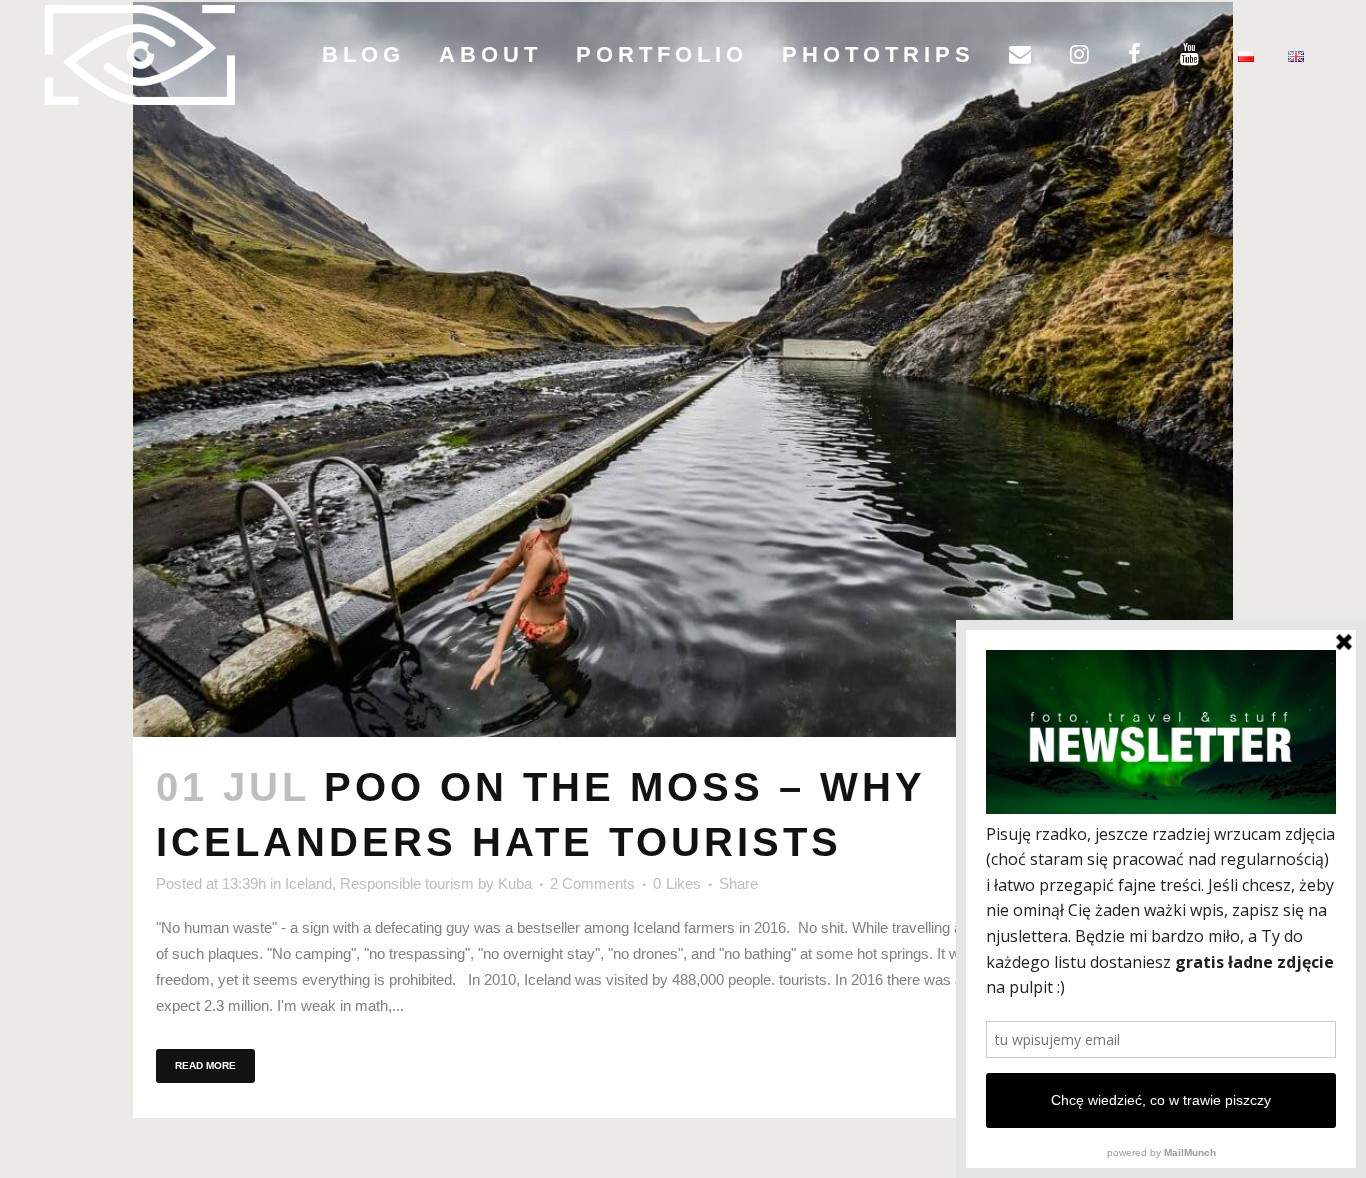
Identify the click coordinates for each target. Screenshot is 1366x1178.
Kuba (515, 883)
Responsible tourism (407, 883)
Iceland (308, 883)
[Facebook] (1137, 55)
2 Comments (592, 883)
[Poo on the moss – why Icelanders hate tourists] (683, 369)
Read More (205, 1065)
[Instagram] (1082, 55)
